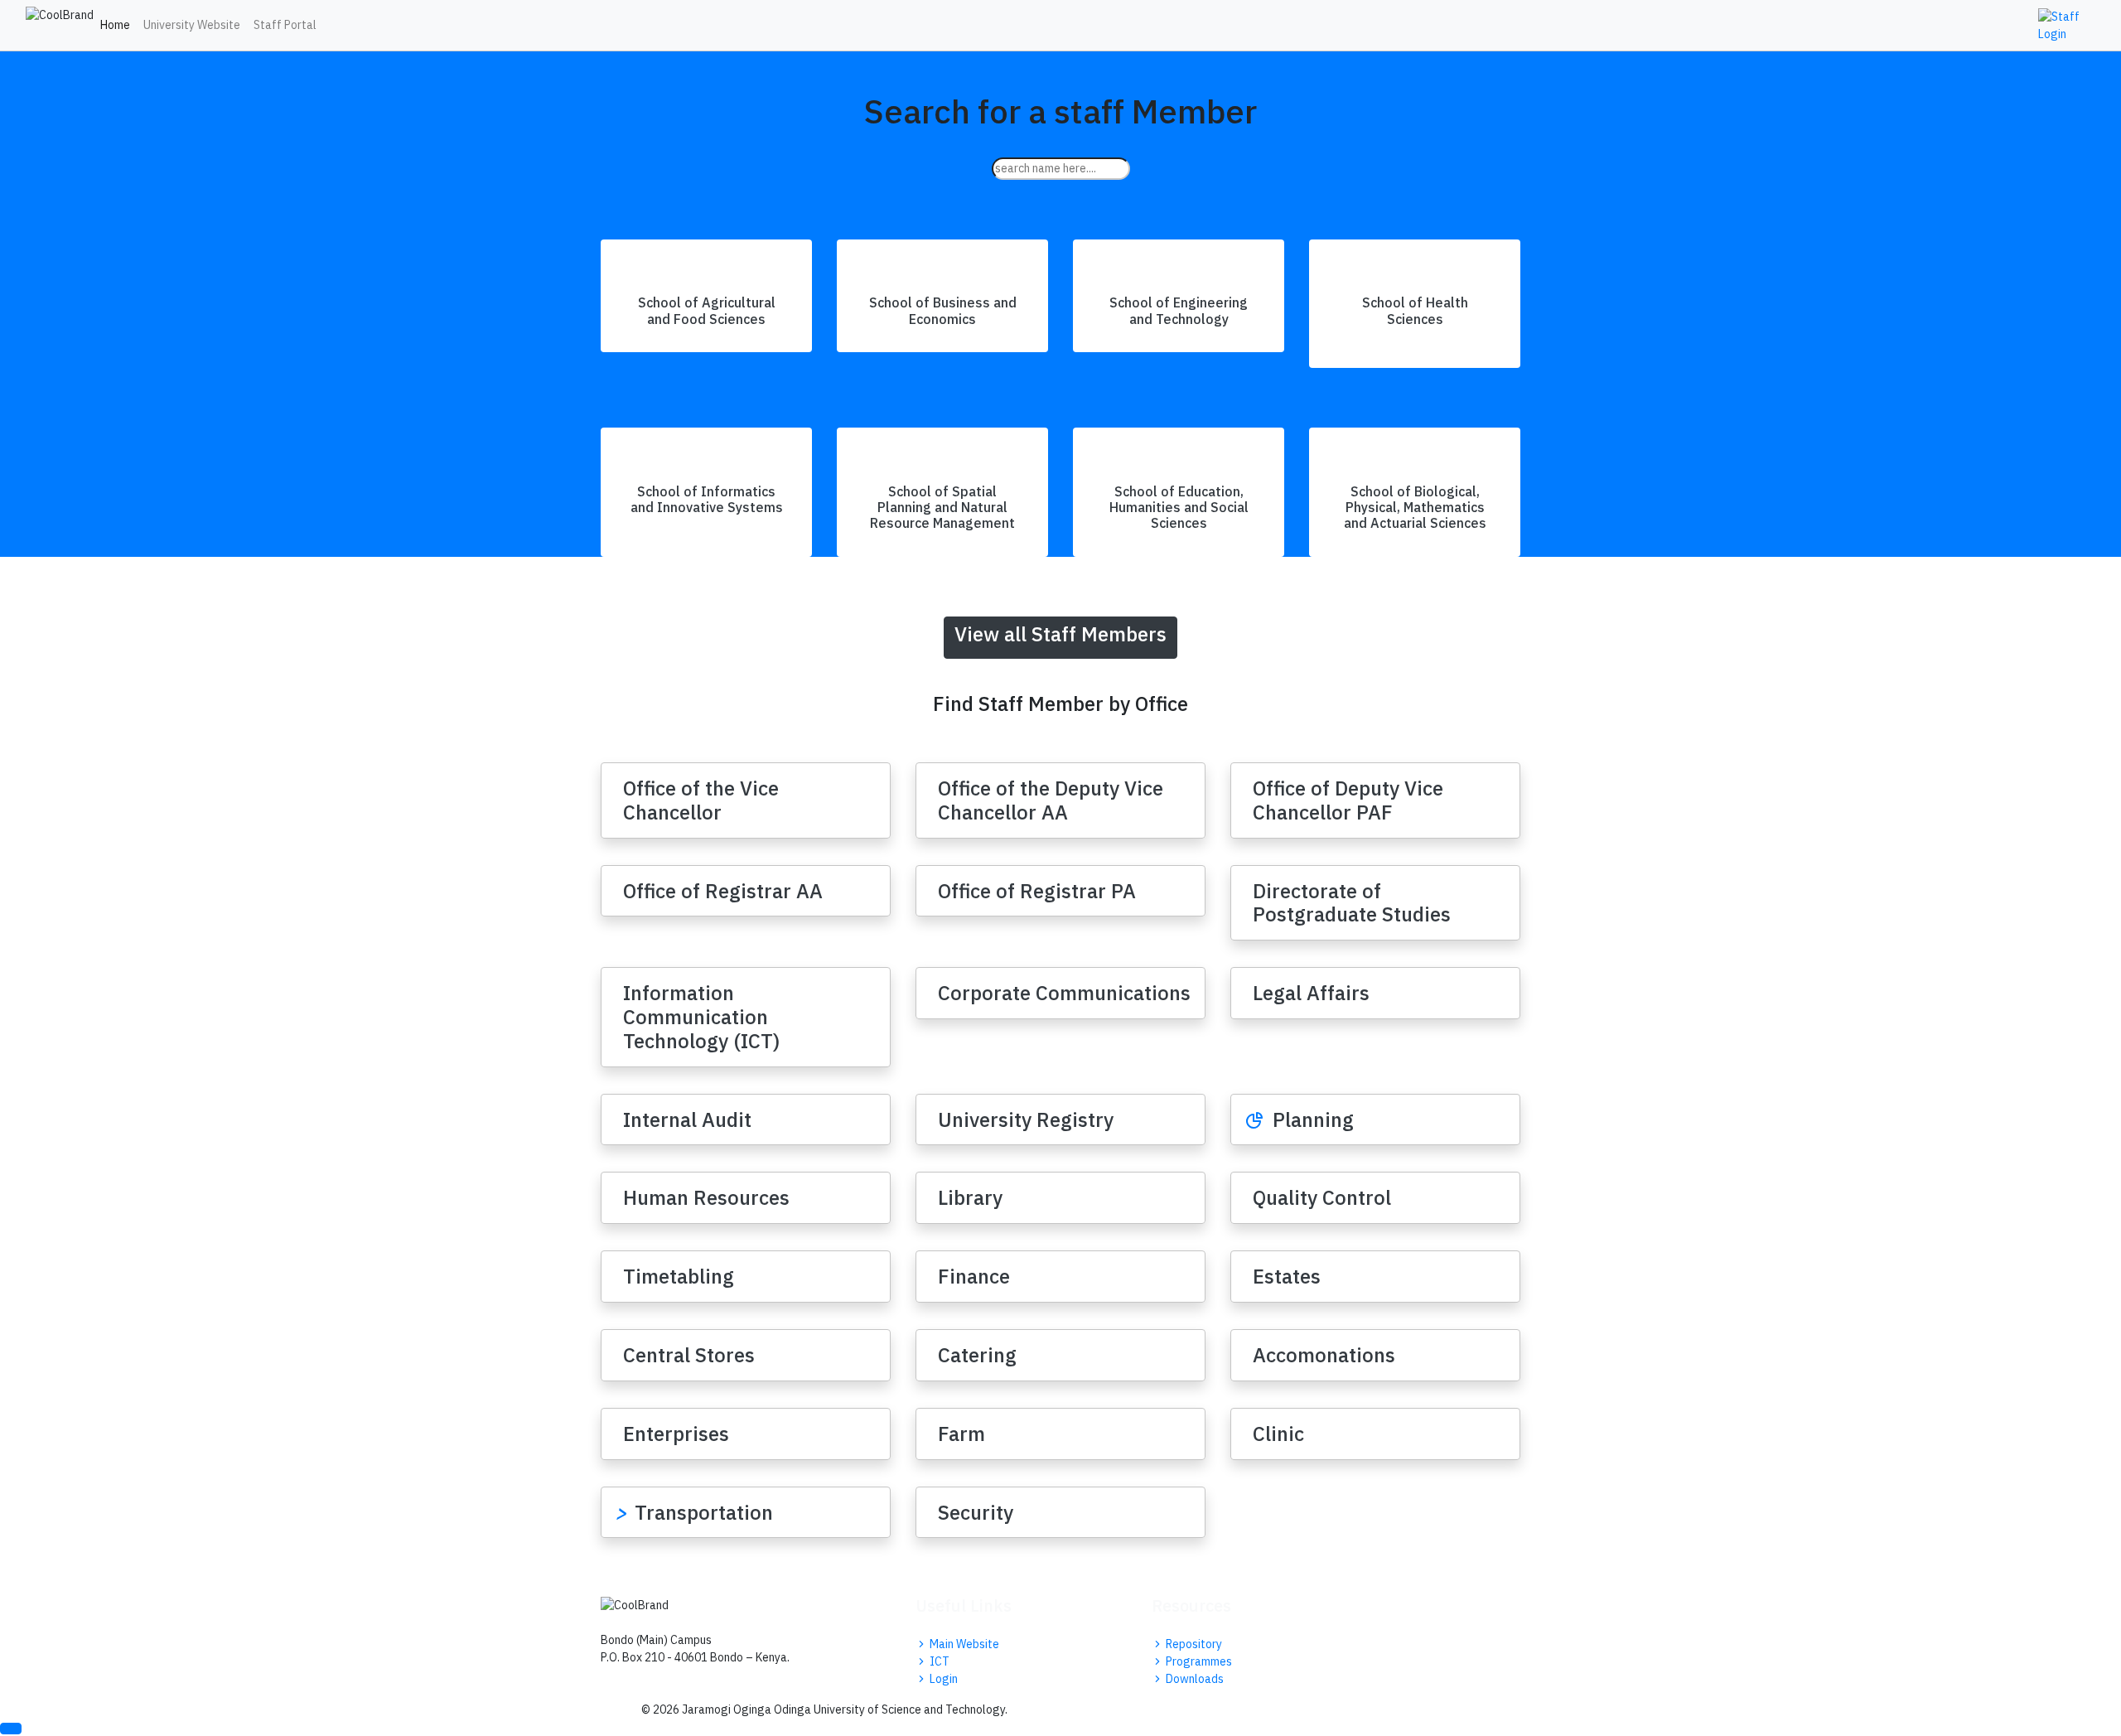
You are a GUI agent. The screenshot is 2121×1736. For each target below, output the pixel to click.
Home (115, 25)
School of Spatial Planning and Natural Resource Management (942, 507)
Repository (1193, 1644)
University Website (192, 25)
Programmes (1198, 1661)
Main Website (963, 1644)
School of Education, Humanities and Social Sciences (1179, 507)
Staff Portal (285, 25)
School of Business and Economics (943, 310)
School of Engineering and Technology (1179, 310)
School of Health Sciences (1415, 310)
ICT (938, 1661)
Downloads (1193, 1679)
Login (942, 1679)
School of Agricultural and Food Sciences (707, 310)
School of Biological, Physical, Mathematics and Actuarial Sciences (1415, 507)
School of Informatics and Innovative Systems (707, 499)
